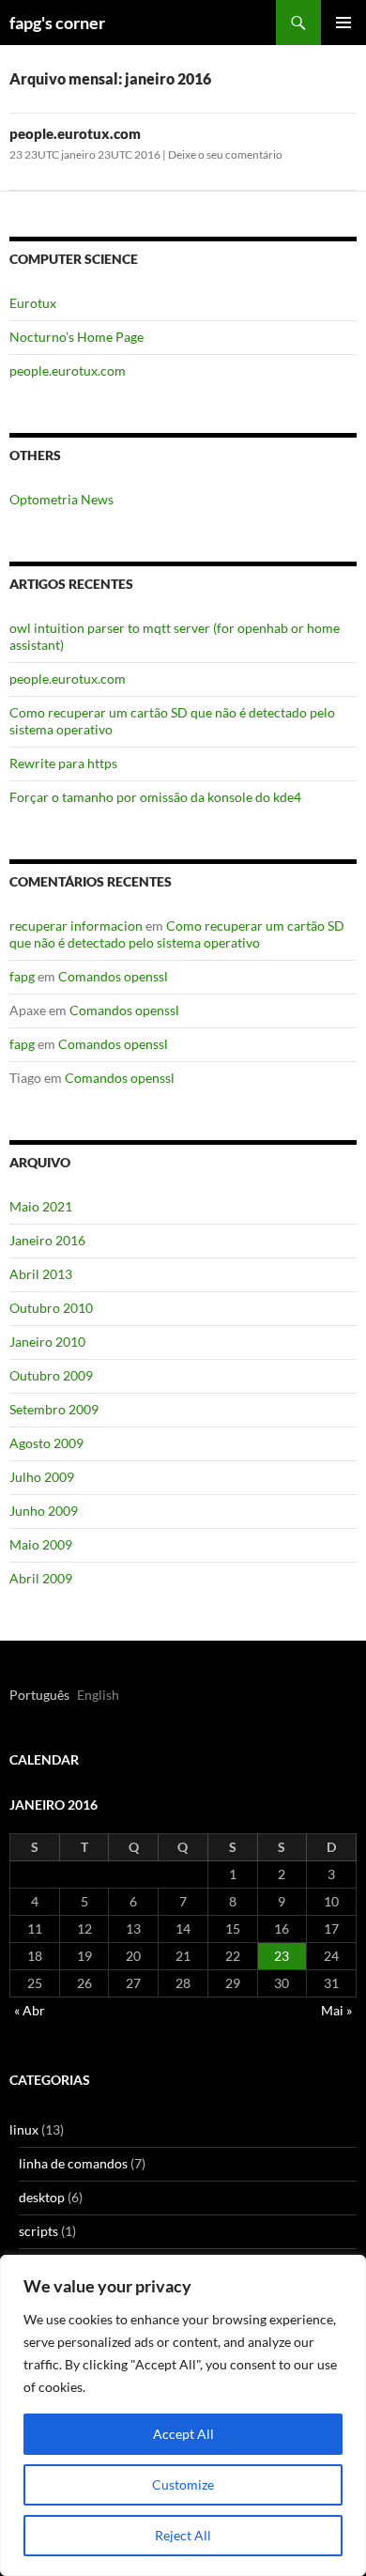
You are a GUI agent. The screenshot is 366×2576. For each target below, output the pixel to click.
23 (282, 1956)
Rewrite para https (63, 763)
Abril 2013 (41, 1274)
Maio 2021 (41, 1206)
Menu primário (343, 23)
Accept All (183, 2434)
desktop (42, 2197)
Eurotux (33, 303)
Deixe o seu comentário (225, 154)
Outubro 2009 (51, 1375)
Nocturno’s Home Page (76, 337)
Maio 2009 (41, 1544)
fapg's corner (57, 23)
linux (24, 2129)
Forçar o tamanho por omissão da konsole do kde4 (155, 797)
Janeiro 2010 (47, 1342)
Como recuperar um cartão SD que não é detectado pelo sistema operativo (177, 934)
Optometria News (61, 499)
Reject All (183, 2535)
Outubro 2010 (51, 1308)
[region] (183, 2415)
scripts (38, 2231)
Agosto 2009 (46, 1443)
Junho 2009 (44, 1511)
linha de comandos (73, 2163)
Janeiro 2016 (47, 1240)
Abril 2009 (41, 1578)
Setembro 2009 (54, 1409)
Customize (183, 2484)
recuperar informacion (76, 926)
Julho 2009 (42, 1477)
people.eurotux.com (75, 133)
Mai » (336, 2010)
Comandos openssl (113, 976)
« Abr (30, 2010)
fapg (22, 976)
